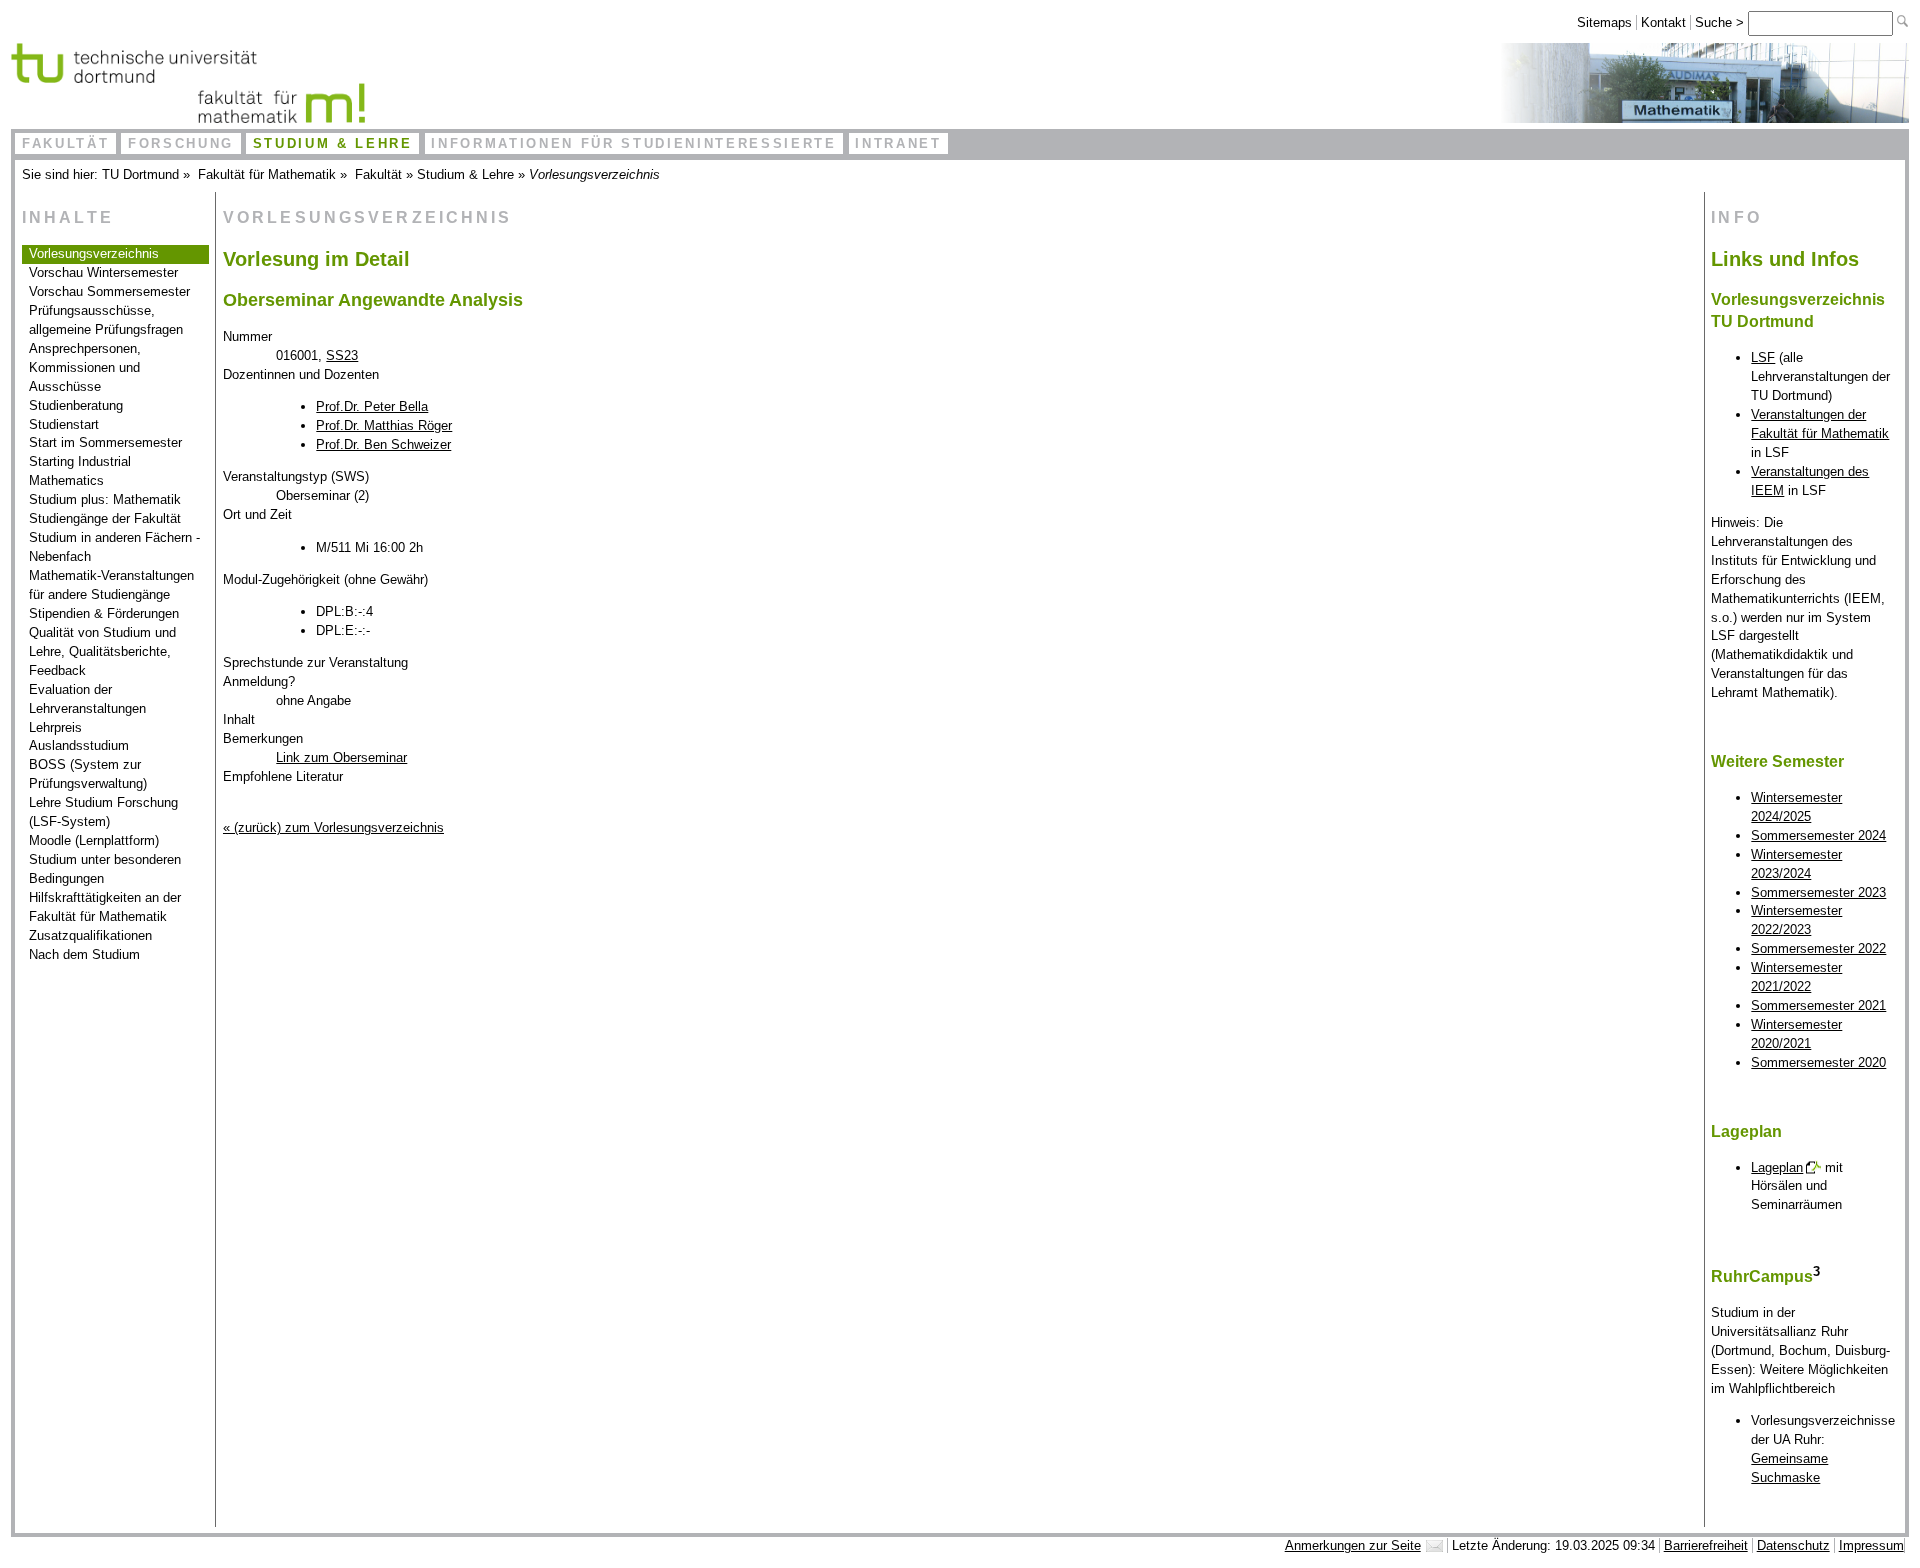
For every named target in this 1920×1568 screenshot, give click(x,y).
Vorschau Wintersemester (103, 272)
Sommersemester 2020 (1818, 1062)
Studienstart (64, 424)
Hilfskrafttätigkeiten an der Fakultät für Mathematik (105, 907)
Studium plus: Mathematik (105, 499)
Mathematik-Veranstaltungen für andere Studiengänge (111, 585)
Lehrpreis (55, 727)
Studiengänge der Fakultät (105, 518)
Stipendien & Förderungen (104, 613)
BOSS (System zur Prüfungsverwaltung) (88, 774)
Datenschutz (1793, 1545)
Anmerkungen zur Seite (1353, 1545)
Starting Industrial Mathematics (80, 471)
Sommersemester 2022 (1818, 948)
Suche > (1721, 22)
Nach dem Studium (84, 954)
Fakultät (65, 143)
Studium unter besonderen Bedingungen (105, 869)
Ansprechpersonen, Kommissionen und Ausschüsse (85, 367)
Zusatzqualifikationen (90, 935)
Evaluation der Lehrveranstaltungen (87, 699)
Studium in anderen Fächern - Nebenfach (114, 547)
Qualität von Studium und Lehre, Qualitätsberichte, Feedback (102, 651)
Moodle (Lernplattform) (94, 840)
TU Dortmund (140, 174)
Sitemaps (1604, 22)
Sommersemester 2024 (1818, 835)
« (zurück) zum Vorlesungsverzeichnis (333, 827)
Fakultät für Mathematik (267, 174)
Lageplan (1777, 1167)
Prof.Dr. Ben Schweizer (383, 444)
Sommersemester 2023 (1818, 892)
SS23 (342, 355)
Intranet (898, 143)
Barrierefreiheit (1706, 1545)
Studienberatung (76, 405)
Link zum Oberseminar (341, 757)
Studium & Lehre (333, 143)
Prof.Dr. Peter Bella (372, 406)
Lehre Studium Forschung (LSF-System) (103, 812)
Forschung (181, 143)
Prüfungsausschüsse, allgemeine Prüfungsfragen (106, 320)
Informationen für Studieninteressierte (633, 143)
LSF (1763, 357)
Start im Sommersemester (105, 442)
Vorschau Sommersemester (109, 291)
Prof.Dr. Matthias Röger (384, 425)
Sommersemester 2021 (1818, 1005)
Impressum (1871, 1545)
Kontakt (1663, 22)
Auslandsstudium (79, 745)
